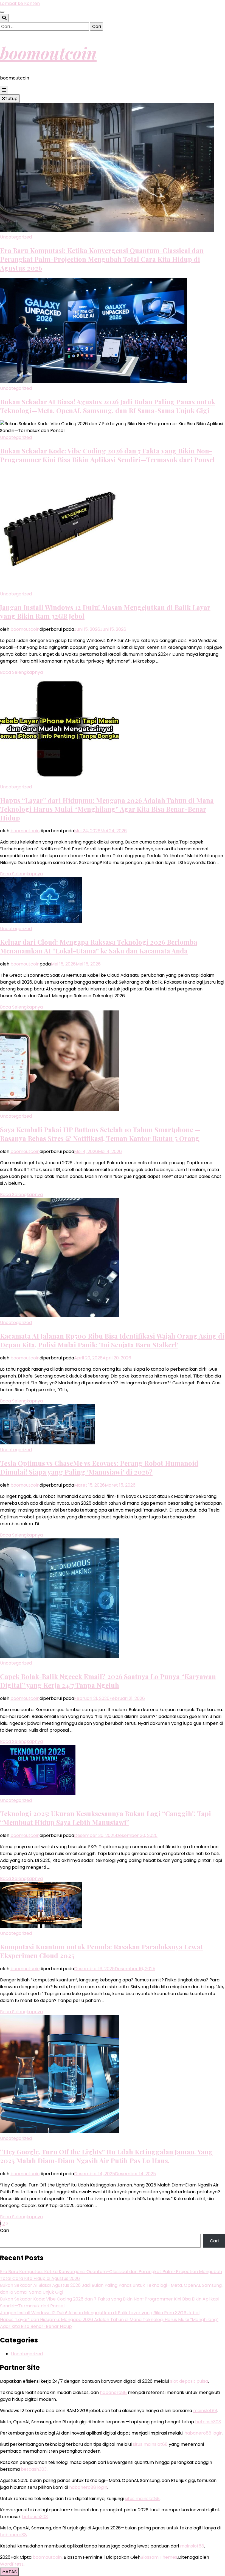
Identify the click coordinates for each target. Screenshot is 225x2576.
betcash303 (208, 2422)
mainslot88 (205, 2411)
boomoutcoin (48, 53)
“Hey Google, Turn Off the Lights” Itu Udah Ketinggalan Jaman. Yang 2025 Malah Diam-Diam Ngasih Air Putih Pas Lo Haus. (106, 2156)
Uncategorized (16, 237)
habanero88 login (203, 2433)
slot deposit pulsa (189, 2381)
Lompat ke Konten (20, 3)
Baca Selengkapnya (21, 672)
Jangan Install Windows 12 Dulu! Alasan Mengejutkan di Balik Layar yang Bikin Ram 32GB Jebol (100, 2313)
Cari (4, 2230)
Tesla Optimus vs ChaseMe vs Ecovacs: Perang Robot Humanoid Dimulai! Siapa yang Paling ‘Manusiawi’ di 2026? (99, 1467)
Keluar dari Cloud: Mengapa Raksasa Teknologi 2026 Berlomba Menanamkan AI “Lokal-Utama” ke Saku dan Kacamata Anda (99, 946)
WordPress (12, 2564)
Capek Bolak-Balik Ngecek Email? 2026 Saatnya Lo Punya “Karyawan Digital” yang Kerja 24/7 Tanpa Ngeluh (108, 1681)
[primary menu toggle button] (4, 90)
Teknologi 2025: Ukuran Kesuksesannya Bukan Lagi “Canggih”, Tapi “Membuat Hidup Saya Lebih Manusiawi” (106, 1818)
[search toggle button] (4, 18)
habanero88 (113, 2392)
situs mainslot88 (150, 2444)
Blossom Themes (159, 2557)
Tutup (11, 99)
